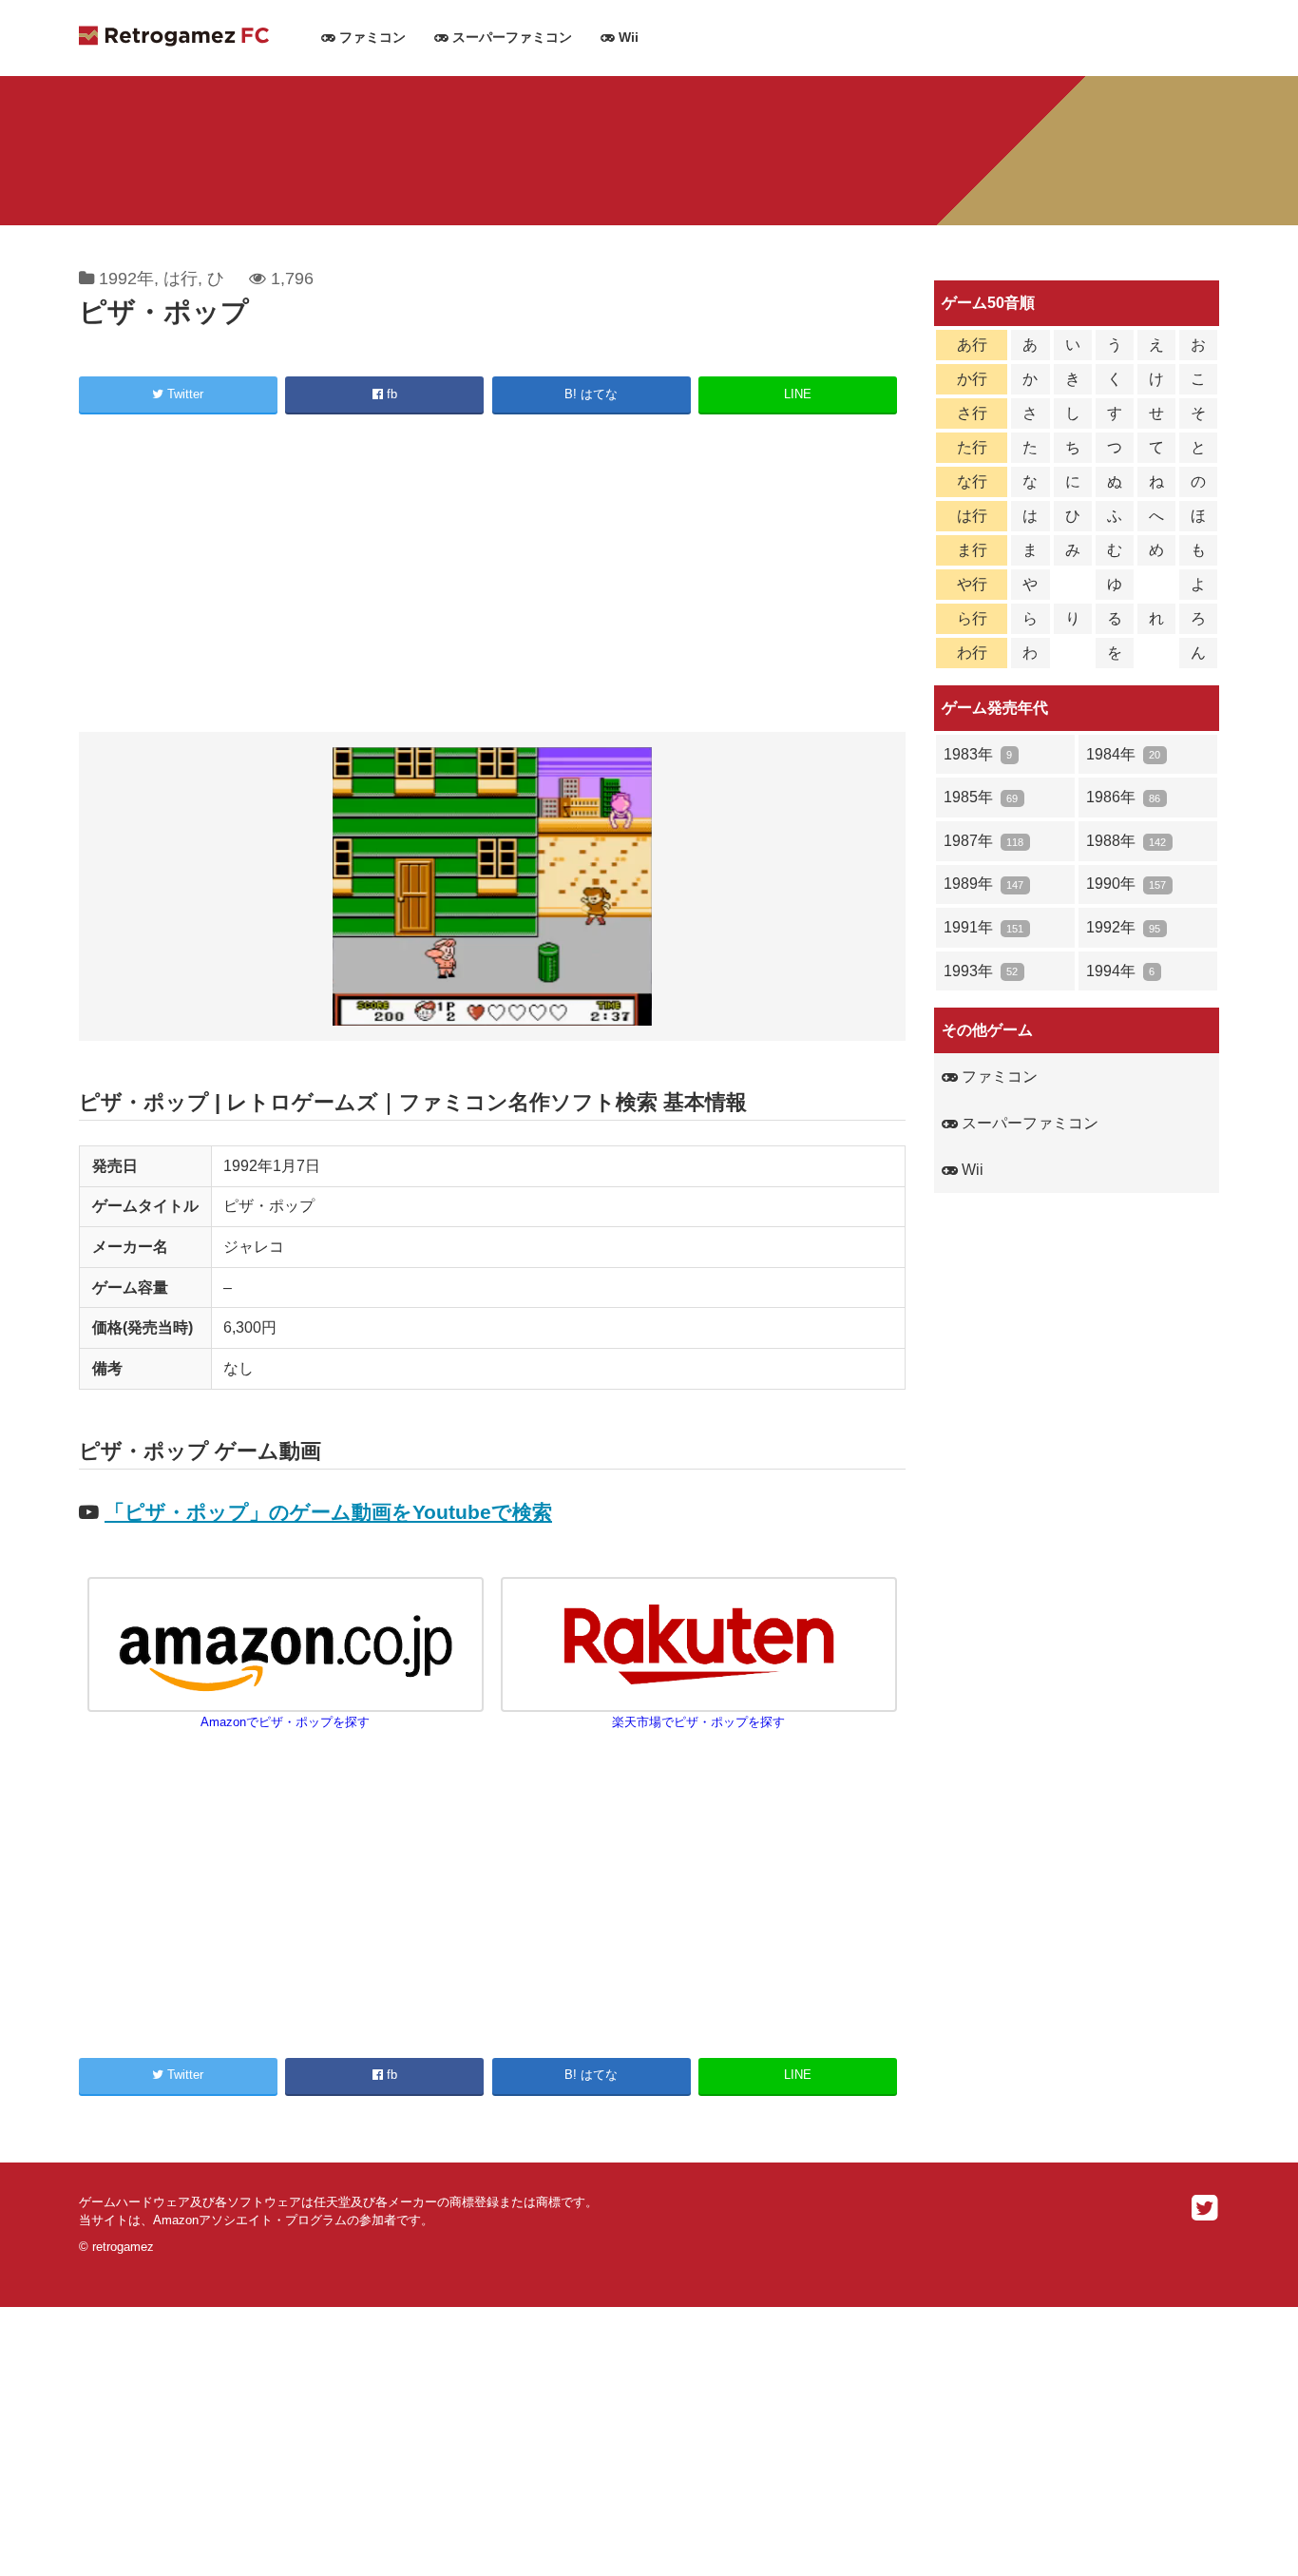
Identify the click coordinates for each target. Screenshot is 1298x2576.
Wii (627, 38)
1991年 (983, 927)
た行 (972, 447)
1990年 (1126, 884)
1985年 (981, 797)
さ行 (972, 413)
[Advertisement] (492, 576)
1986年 (1123, 797)
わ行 (972, 653)
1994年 (1120, 971)
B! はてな (591, 394)
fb (390, 394)
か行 (972, 379)
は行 (181, 279)
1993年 (981, 971)
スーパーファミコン (510, 38)
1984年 (1123, 754)
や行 (972, 584)
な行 (972, 481)
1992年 (126, 279)
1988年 (1126, 841)
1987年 (983, 841)
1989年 (983, 884)
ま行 (972, 550)
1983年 (978, 754)
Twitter (183, 394)
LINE (798, 394)
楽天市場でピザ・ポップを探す (698, 1722)
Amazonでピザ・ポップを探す (285, 1722)
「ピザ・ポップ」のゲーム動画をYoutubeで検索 (328, 1512)
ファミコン (371, 38)
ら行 (972, 618)
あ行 (972, 345)
